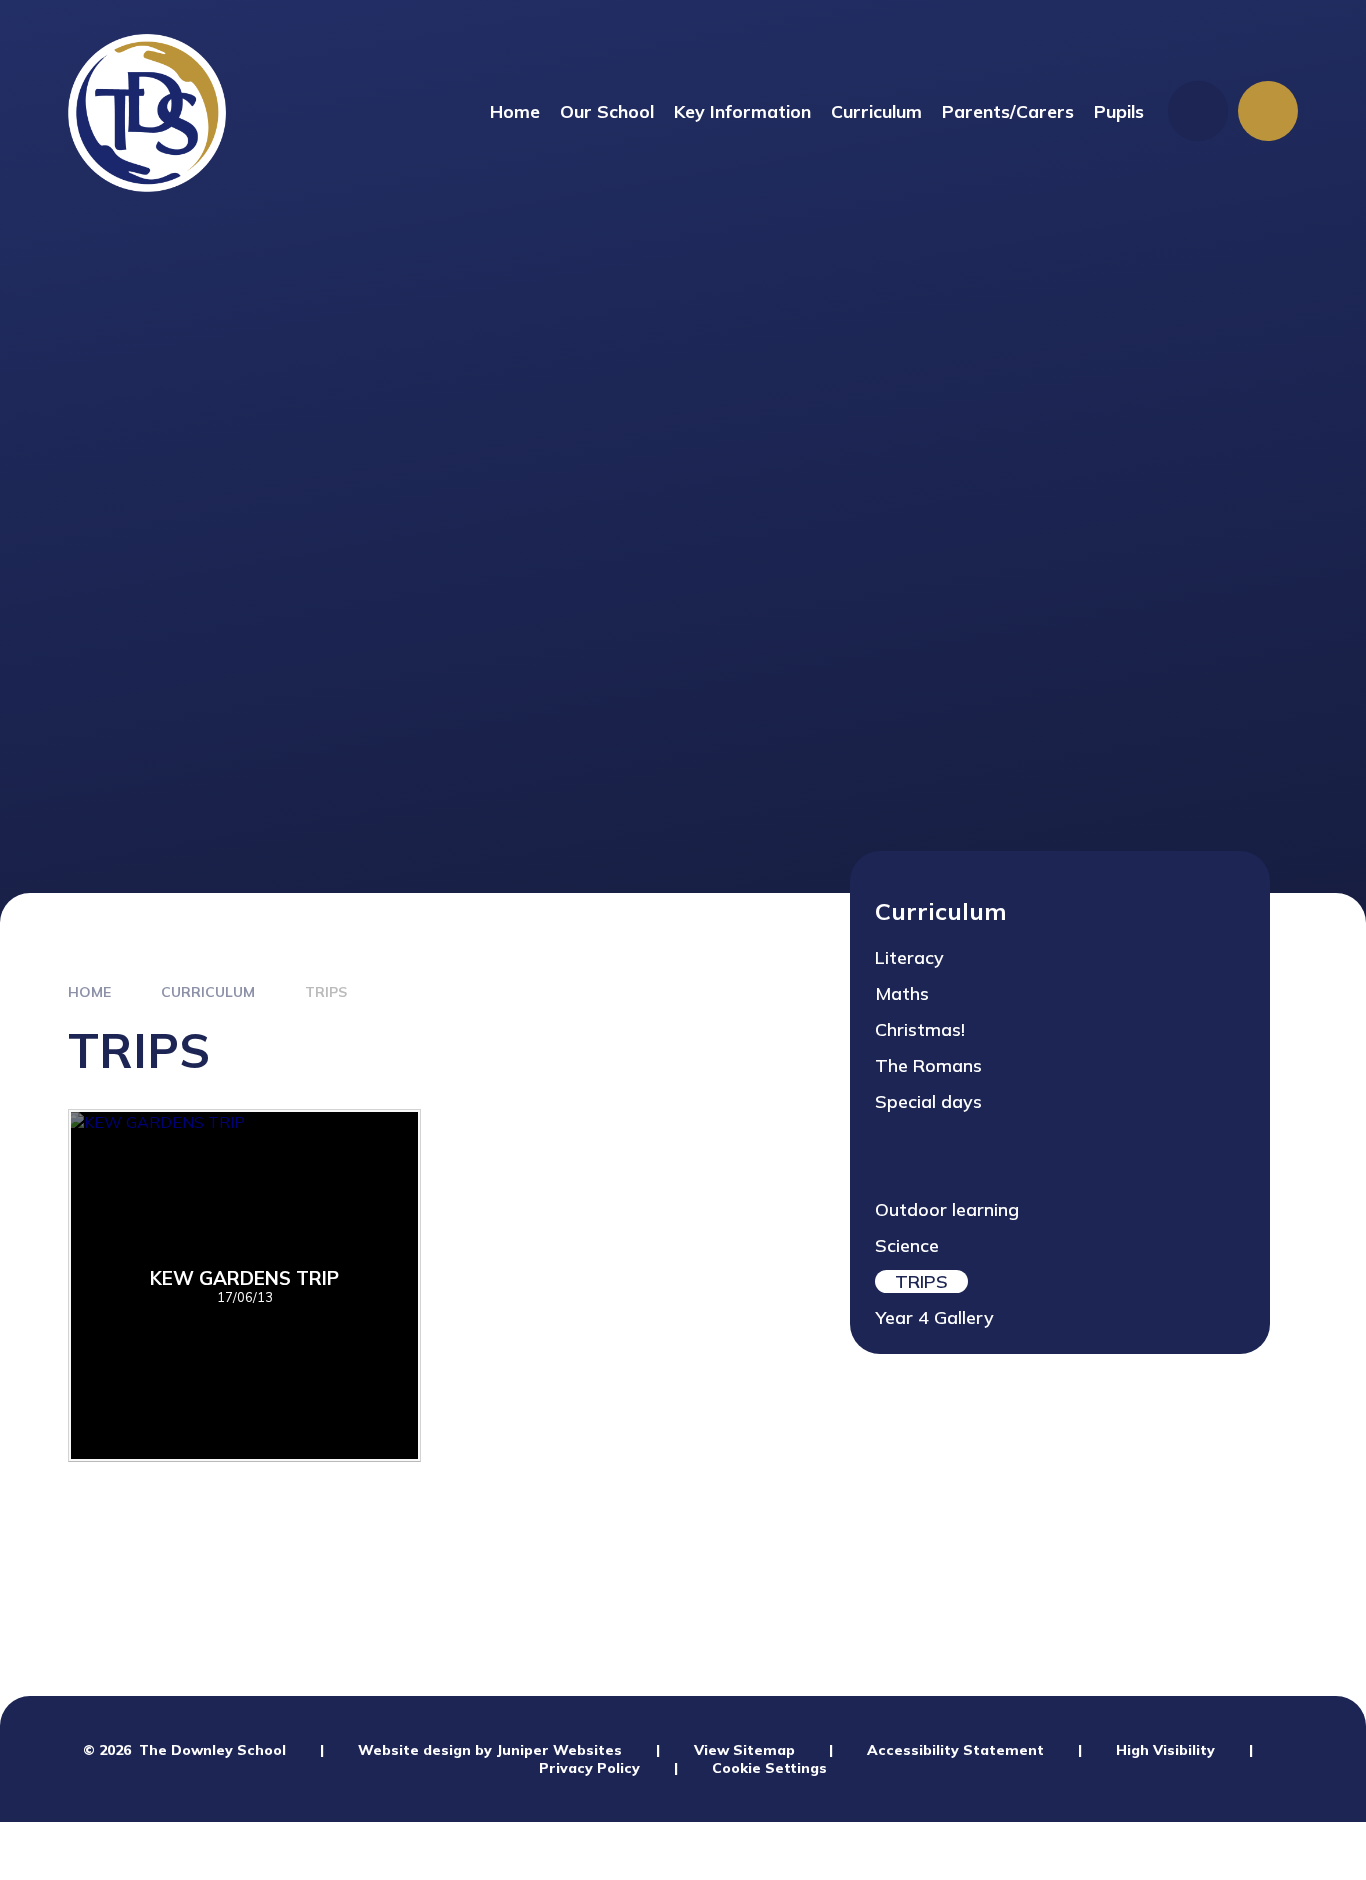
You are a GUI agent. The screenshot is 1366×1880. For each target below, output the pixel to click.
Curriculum (208, 992)
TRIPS (326, 992)
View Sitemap (744, 1750)
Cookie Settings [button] (769, 1768)
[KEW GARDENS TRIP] (244, 1285)
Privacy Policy (589, 1768)
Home (89, 992)
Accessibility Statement (955, 1750)
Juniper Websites (559, 1750)
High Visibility (1165, 1750)
